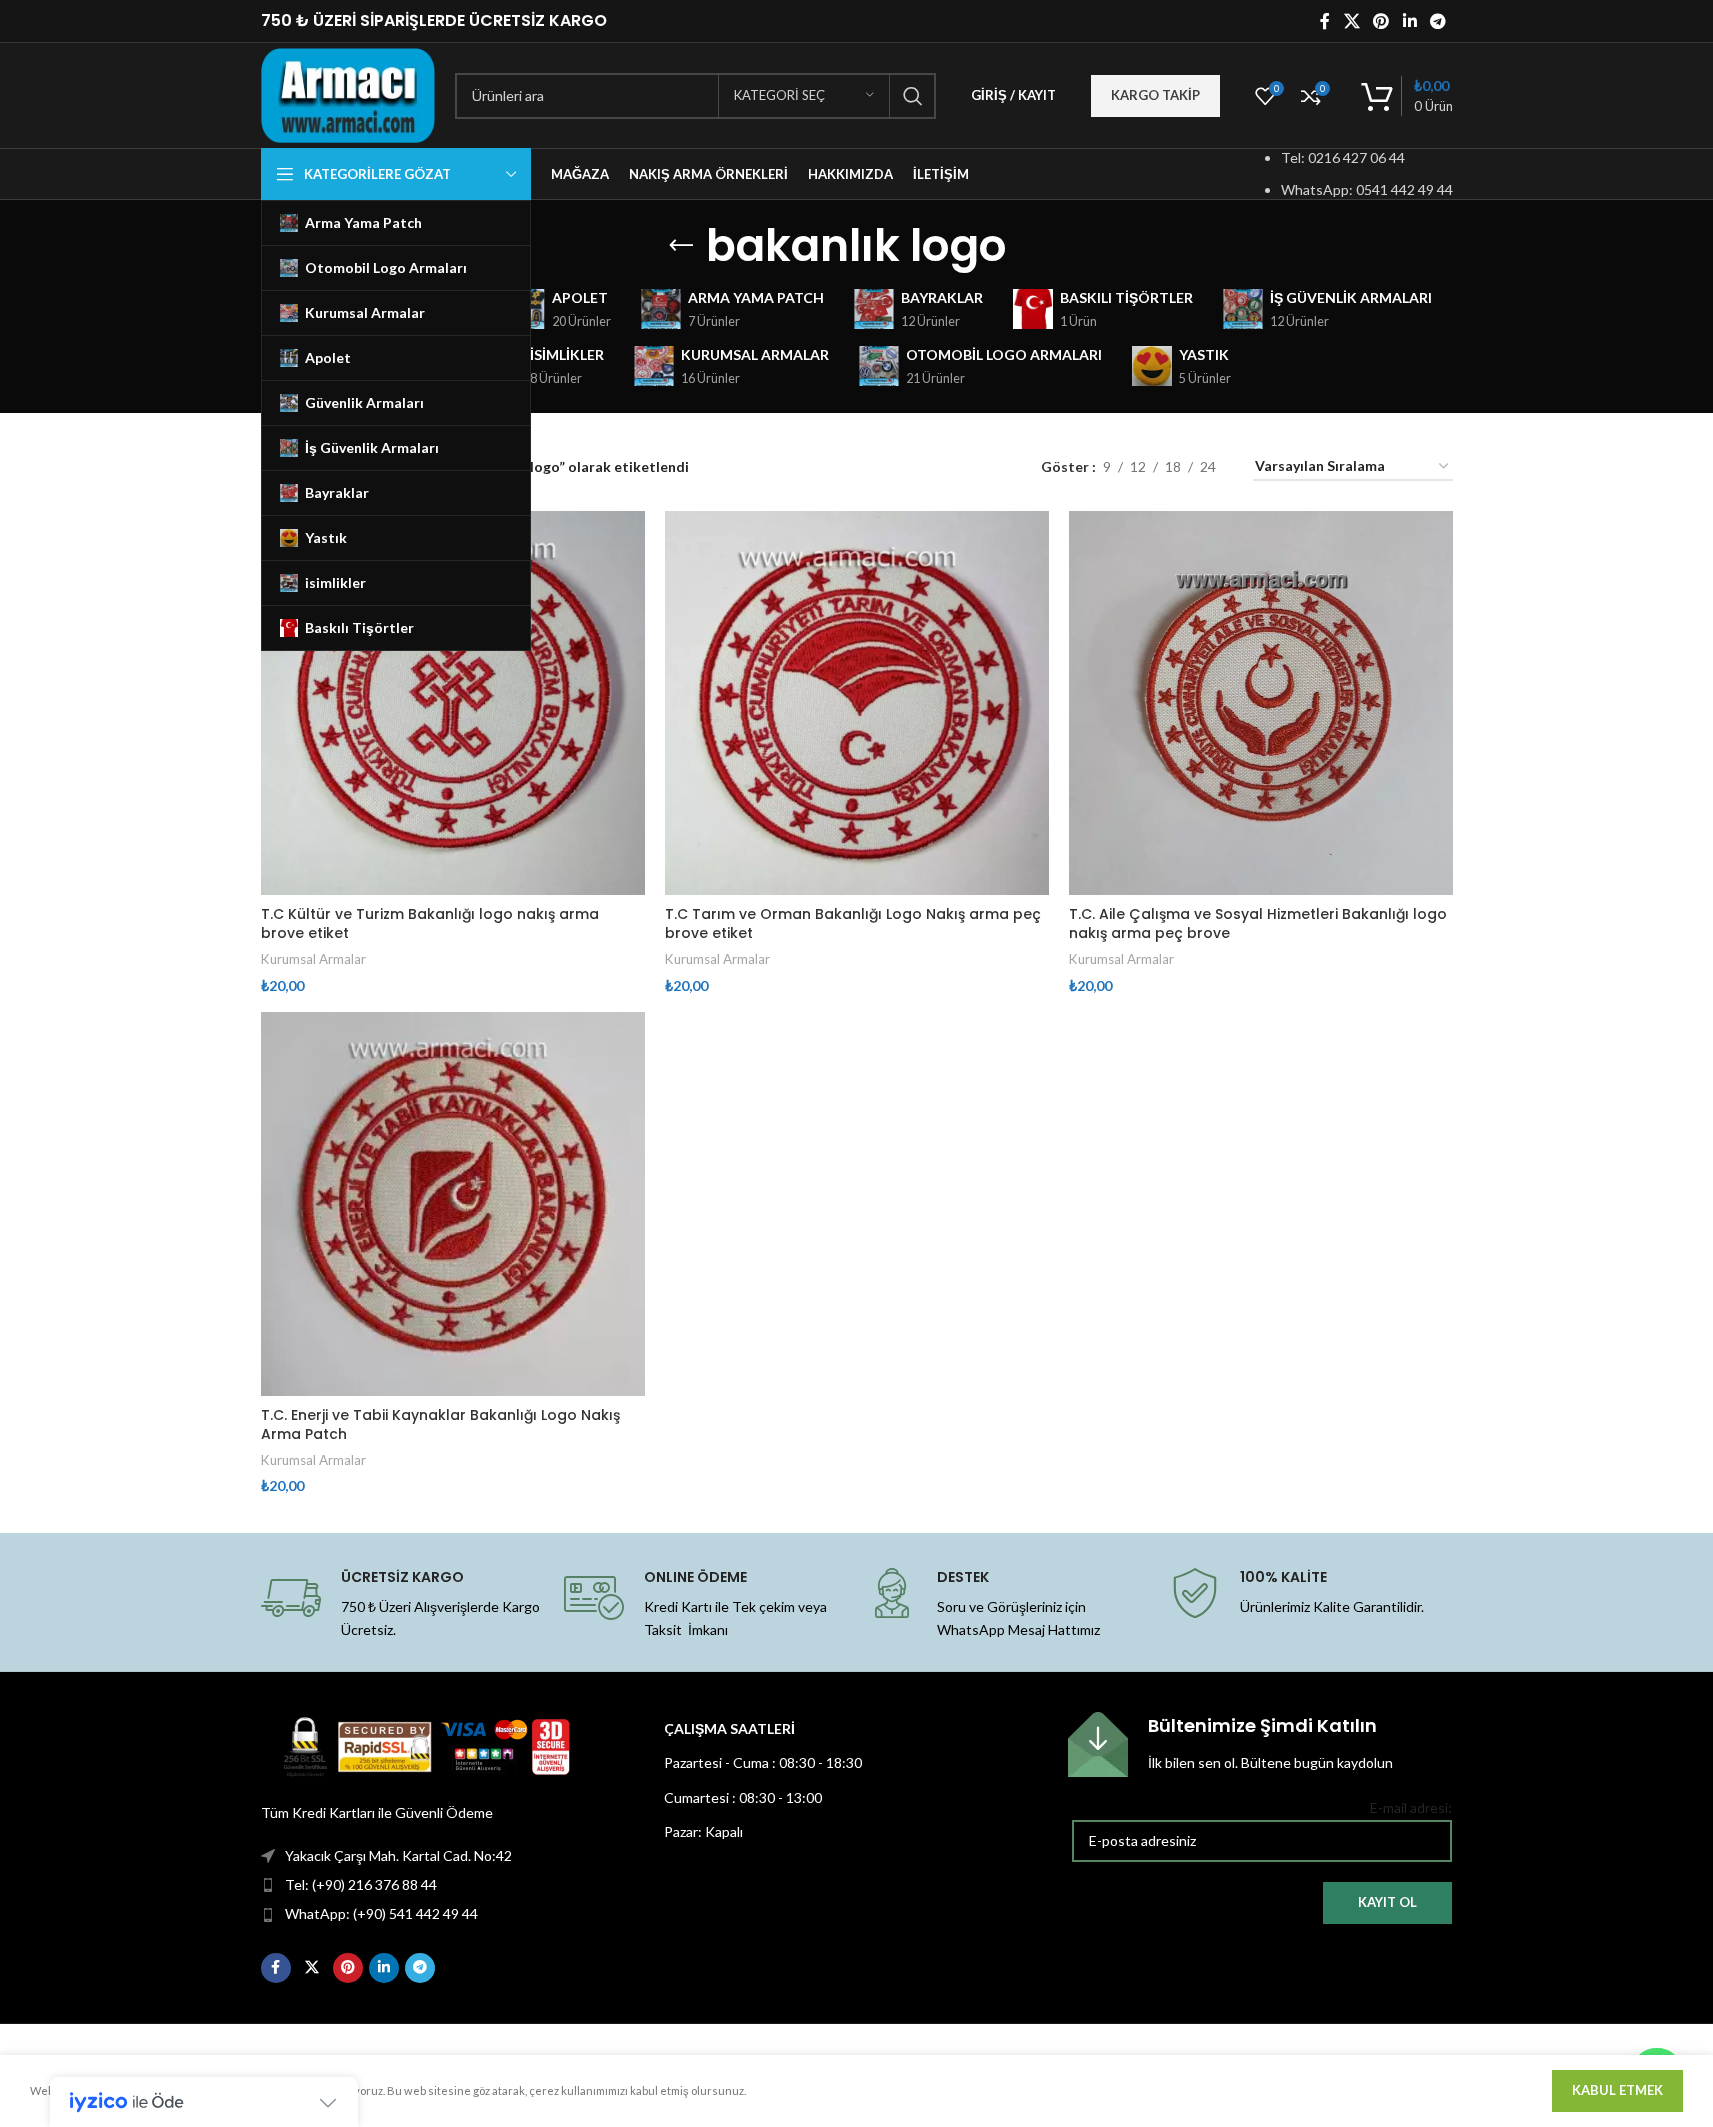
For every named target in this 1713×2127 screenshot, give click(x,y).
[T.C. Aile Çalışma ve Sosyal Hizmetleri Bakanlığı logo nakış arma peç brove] (1261, 703)
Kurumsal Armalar (313, 959)
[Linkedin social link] (1409, 21)
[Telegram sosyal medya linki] (1437, 21)
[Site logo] (348, 93)
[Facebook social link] (1325, 21)
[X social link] (1351, 21)
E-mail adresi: (1411, 1807)
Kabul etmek (1617, 2090)
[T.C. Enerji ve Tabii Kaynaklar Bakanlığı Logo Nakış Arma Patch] (453, 1204)
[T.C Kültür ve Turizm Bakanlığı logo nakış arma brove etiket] (453, 703)
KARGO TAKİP (1155, 95)
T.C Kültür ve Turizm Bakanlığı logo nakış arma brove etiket (430, 924)
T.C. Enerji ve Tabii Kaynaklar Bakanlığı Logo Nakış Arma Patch (440, 1425)
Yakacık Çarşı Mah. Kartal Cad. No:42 (398, 1855)
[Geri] (681, 246)
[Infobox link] (1260, 1744)
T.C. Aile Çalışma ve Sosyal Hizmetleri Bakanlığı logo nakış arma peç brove (1258, 924)
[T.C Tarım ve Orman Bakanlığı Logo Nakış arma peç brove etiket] (857, 703)
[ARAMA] (913, 96)
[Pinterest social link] (1381, 21)
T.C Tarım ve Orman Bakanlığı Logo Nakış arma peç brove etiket (853, 924)
